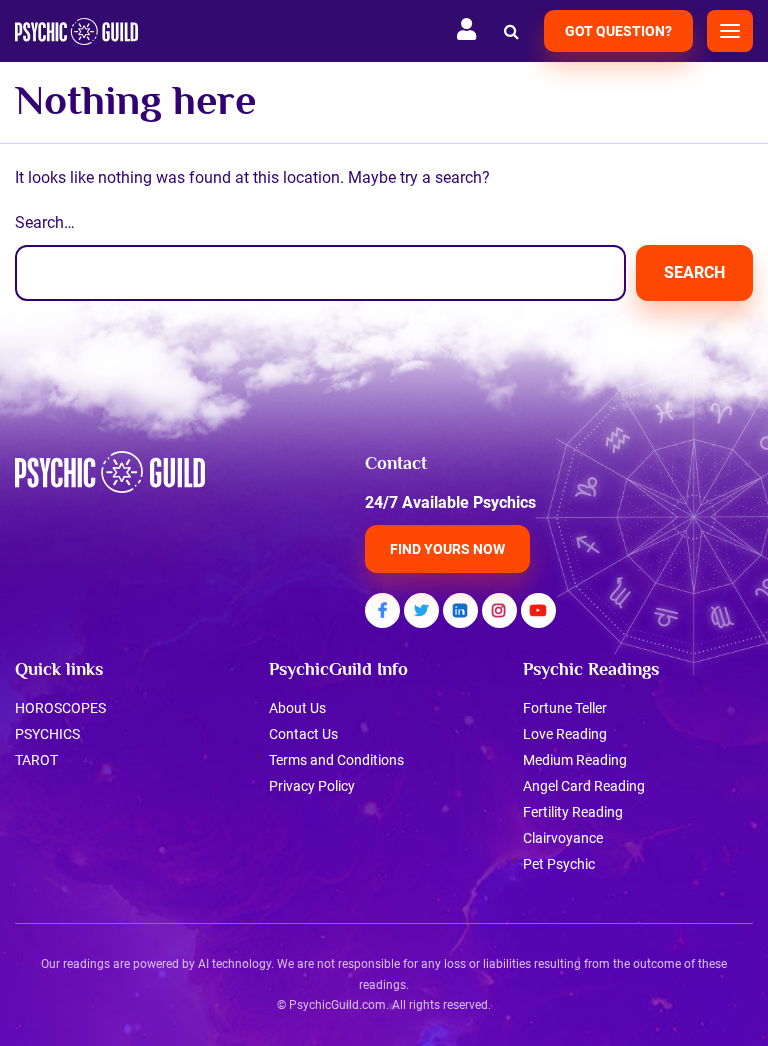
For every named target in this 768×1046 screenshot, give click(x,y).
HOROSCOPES (60, 708)
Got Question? (618, 31)
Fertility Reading (573, 812)
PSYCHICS (47, 734)
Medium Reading (575, 760)
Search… (45, 222)
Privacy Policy (312, 786)
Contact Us (303, 734)
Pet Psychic (559, 864)
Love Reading (565, 734)
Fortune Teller (565, 708)
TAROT (36, 760)
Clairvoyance (563, 838)
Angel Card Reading (584, 786)
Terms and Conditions (336, 760)
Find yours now (447, 549)
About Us (297, 708)
